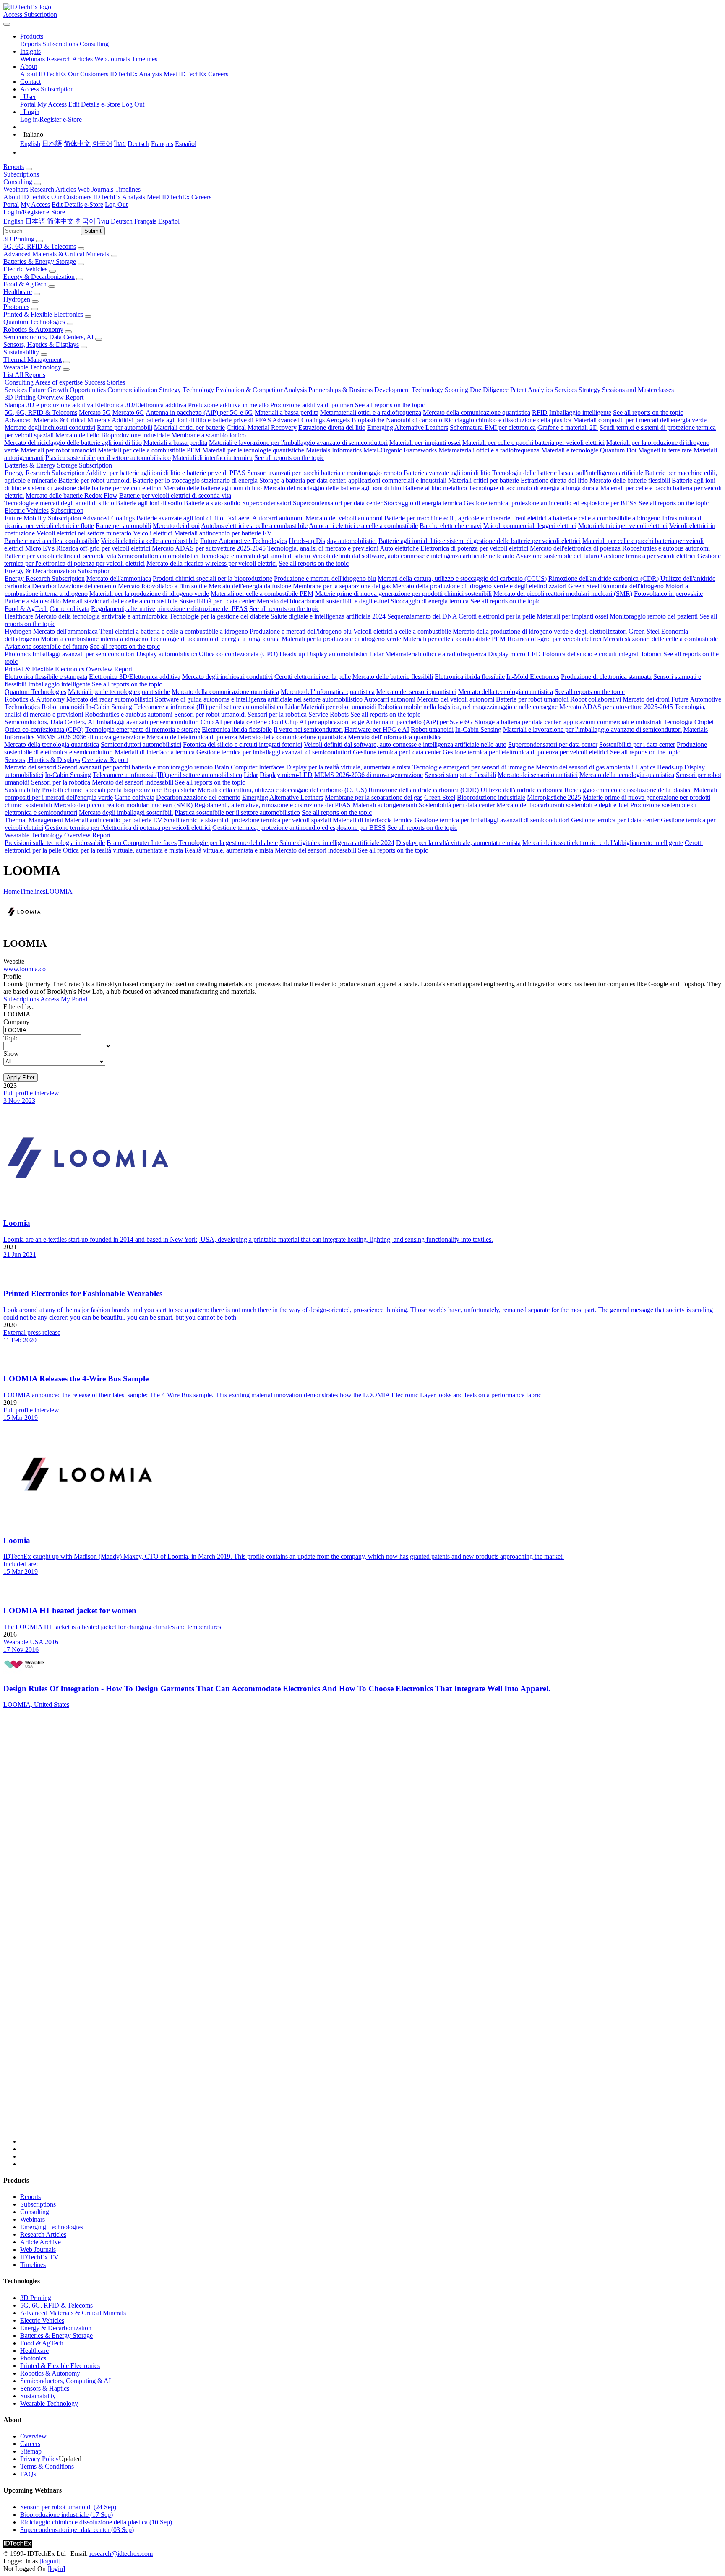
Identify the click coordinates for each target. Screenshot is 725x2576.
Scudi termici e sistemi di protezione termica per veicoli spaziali (248, 820)
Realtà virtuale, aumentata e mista (229, 850)
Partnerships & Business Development (359, 390)
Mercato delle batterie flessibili (630, 480)
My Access (52, 104)
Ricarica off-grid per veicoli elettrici (103, 548)
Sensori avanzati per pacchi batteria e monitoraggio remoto (325, 473)
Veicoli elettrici (153, 533)
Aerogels (338, 420)
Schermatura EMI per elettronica (493, 428)
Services (16, 390)
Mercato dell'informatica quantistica (328, 692)
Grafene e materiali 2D (568, 428)
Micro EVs (40, 548)
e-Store (111, 104)
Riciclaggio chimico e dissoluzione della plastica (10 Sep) (96, 2522)
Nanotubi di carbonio (414, 420)
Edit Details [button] (67, 204)
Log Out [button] (116, 204)
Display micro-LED (514, 654)
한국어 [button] (86, 221)
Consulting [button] (18, 182)
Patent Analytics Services (544, 390)
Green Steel (584, 586)
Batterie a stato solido (212, 503)
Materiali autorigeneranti (385, 805)
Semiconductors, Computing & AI (65, 2381)
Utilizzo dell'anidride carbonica (522, 790)
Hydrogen (17, 299)
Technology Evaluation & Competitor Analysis (245, 390)
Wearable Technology (32, 367)
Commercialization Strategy (144, 390)
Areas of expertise (59, 382)
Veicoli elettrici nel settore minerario (84, 533)
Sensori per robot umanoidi (210, 714)
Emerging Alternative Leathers (408, 428)
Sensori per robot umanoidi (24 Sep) (68, 2507)
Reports (30, 44)
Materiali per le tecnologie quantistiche (253, 450)
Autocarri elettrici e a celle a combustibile (363, 526)
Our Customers (88, 74)
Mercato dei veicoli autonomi (344, 518)
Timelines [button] (128, 189)
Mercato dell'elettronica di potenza (575, 548)
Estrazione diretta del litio (332, 428)
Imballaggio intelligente (580, 412)
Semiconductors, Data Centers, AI (48, 337)
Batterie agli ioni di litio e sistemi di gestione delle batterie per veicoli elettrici (480, 541)
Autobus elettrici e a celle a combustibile (254, 526)
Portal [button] (11, 204)
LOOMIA (59, 891)
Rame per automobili (125, 428)
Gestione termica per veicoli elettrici (648, 556)
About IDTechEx (43, 74)
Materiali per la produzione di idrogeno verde (149, 594)
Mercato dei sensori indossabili (133, 782)
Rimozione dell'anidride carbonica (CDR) (604, 578)
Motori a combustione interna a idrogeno (94, 639)
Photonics (16, 307)
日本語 (52, 144)
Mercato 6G (128, 412)
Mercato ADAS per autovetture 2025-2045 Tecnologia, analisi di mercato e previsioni (265, 548)
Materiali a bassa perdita (287, 412)
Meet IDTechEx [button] (168, 197)
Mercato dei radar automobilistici (110, 699)
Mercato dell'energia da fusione (250, 586)
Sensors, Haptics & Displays (41, 344)
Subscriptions (60, 44)
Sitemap (31, 2451)
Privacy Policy (39, 2459)
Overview (33, 2436)
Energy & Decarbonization (39, 277)
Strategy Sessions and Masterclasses (626, 390)
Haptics (645, 767)
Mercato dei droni (176, 526)
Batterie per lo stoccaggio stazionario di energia (195, 480)
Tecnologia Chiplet (688, 722)
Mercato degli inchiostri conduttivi (50, 428)
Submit (93, 231)
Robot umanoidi (63, 707)
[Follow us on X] (371, 1934)
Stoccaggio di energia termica (423, 503)
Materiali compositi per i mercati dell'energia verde (640, 420)
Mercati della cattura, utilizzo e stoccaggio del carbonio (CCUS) (462, 578)
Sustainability (21, 352)
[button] (32, 36)
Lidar (376, 654)
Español (186, 144)
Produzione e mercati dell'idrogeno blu (325, 578)
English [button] (13, 221)
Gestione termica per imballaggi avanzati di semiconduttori (274, 752)
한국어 (102, 144)
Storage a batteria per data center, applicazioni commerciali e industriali (353, 480)
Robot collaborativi (596, 699)
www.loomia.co (25, 969)
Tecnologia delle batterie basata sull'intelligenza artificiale (568, 473)
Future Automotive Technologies (244, 541)
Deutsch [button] (122, 221)
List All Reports (24, 375)
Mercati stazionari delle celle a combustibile (120, 601)
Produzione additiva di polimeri (312, 405)
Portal (28, 104)
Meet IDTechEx (185, 74)
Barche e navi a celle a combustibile (52, 541)
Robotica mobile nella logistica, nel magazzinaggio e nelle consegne (468, 707)
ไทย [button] (103, 221)
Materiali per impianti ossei (425, 443)
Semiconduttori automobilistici (158, 556)
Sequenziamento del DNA (422, 616)
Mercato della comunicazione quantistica (477, 412)
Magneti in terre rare (665, 450)
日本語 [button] (35, 221)
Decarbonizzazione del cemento (74, 586)
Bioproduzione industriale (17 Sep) (67, 2515)
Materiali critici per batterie (189, 428)
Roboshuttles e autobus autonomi (666, 548)
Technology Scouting (440, 390)
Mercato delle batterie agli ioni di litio (213, 488)
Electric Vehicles (25, 269)
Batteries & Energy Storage (40, 261)
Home (12, 891)
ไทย (120, 144)
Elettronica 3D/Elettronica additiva (141, 405)
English (30, 144)
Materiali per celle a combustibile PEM (149, 450)
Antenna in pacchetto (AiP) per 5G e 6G (199, 412)
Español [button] (169, 221)
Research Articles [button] (53, 189)
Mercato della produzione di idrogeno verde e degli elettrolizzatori (479, 586)
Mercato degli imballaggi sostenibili (126, 812)
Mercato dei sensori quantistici (416, 692)
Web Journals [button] (95, 189)
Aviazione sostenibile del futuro (557, 556)
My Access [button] (35, 204)
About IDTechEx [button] (26, 197)
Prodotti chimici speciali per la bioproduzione (213, 578)
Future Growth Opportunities (67, 390)
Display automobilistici (167, 654)
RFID (540, 412)
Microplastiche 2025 (554, 797)
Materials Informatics (334, 450)
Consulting (94, 44)
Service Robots (329, 714)
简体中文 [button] (60, 221)
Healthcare (18, 292)
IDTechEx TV (39, 2257)
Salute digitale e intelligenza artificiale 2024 (328, 616)
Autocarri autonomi (278, 518)
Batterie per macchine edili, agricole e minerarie (447, 518)
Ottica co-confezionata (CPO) (238, 654)
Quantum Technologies (34, 322)
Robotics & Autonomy (33, 329)
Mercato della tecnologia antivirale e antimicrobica (101, 616)
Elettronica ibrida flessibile (470, 677)
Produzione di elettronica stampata (606, 677)
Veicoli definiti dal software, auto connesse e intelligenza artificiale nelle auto (413, 556)
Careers (218, 74)
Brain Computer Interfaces (249, 767)
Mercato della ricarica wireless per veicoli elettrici (212, 563)
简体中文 (77, 144)
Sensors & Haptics (45, 2388)
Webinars (33, 59)
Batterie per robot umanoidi (95, 480)
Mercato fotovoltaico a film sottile (162, 586)
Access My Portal (64, 999)
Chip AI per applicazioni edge (325, 722)
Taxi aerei (238, 518)
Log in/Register (41, 119)
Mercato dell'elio (77, 435)
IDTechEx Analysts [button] (119, 197)
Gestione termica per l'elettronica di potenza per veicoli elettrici (525, 752)
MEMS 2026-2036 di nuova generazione (90, 737)
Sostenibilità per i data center (217, 601)
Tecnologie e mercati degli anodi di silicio (59, 503)
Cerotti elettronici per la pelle (497, 616)
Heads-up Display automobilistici (333, 541)
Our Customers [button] (71, 197)
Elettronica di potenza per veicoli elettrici (474, 548)
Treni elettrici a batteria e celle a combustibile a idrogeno (586, 518)
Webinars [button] (16, 189)
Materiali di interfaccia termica (213, 458)
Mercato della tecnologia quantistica (506, 692)
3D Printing (19, 239)
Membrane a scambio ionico (209, 435)
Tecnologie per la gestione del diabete (219, 616)
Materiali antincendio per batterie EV (223, 533)
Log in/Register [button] (24, 212)
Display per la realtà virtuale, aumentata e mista (348, 767)
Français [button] (145, 221)
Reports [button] (14, 167)
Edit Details (84, 104)
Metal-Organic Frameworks (400, 450)
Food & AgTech (25, 284)
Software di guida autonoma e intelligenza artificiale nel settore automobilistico (259, 699)
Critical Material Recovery (262, 428)
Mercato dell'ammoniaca (119, 578)
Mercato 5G (95, 412)
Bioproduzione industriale (135, 435)
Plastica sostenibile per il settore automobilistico (108, 458)
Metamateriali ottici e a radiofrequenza (371, 412)
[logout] (50, 2561)
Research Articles (70, 59)
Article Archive (40, 2242)
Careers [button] (201, 197)
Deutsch (138, 144)
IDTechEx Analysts (136, 74)
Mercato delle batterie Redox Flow (72, 495)
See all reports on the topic (390, 405)
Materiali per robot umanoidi (58, 450)
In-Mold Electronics (533, 677)
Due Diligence (489, 390)
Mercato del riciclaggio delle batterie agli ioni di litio (73, 443)
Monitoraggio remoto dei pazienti (654, 616)
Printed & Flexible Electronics (43, 314)
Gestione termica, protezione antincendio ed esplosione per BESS (550, 503)
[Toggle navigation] (7, 24)
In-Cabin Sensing (109, 707)
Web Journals (112, 59)
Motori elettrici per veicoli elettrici (623, 526)
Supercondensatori (267, 503)
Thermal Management (33, 360)
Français (162, 144)
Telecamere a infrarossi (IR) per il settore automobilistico (209, 707)
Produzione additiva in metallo (228, 405)
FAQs (28, 2474)
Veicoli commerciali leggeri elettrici (530, 526)
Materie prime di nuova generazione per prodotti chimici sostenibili (403, 594)
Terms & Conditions (47, 2466)
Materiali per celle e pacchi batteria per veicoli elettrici (533, 443)
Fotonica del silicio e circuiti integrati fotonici (602, 654)
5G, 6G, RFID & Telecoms (40, 246)
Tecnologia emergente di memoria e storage (143, 729)
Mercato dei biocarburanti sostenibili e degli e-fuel (323, 601)
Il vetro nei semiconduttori (308, 729)
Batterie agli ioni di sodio (149, 503)
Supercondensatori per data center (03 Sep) (77, 2530)
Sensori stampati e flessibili (460, 775)
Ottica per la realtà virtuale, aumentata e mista (123, 850)
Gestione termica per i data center (397, 752)
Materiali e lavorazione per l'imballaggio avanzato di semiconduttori (298, 443)
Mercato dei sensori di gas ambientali (585, 767)
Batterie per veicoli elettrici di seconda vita (175, 495)
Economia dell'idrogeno (632, 586)
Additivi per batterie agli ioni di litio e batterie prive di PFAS (191, 420)
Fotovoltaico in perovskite (668, 594)
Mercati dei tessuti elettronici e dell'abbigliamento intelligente (603, 843)
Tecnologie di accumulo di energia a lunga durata (534, 488)
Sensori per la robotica (277, 714)
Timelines (145, 59)
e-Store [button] (94, 204)
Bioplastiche (368, 420)
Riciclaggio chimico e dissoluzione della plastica (508, 420)
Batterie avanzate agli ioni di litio (447, 473)
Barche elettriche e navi (451, 526)
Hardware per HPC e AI (377, 729)
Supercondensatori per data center (338, 503)
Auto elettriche (399, 548)
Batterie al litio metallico (435, 488)
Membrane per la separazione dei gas (342, 586)
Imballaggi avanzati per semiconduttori (83, 654)
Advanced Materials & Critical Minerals (56, 254)
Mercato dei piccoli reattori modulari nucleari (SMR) (563, 594)
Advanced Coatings (299, 420)
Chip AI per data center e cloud (242, 722)
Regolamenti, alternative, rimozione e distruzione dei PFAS (169, 609)
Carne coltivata (69, 609)
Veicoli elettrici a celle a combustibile (150, 541)
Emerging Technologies (52, 2227)
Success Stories (105, 382)
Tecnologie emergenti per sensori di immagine (473, 767)
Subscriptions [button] (21, 174)
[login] (56, 2569)
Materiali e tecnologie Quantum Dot (589, 450)
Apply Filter (21, 1077)
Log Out (133, 104)
